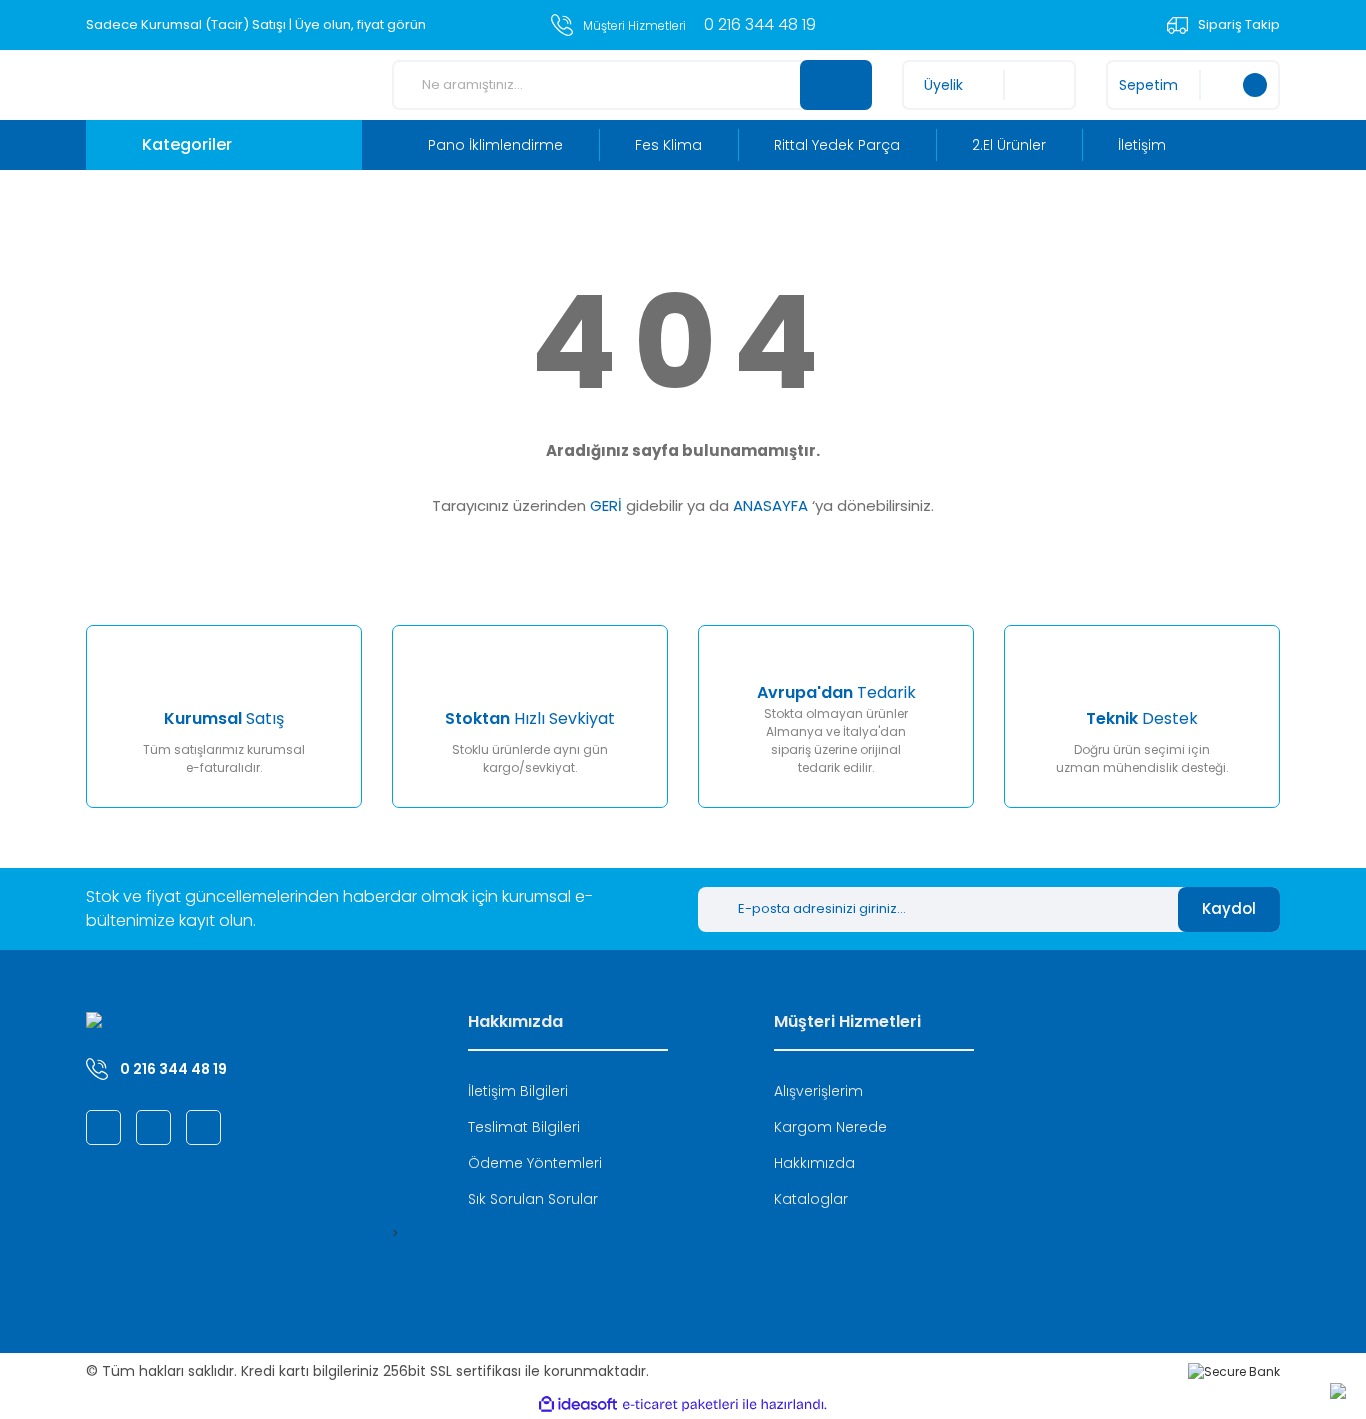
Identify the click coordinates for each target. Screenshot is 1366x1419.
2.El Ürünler (1009, 145)
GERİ (606, 505)
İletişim (1142, 145)
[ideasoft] (578, 1404)
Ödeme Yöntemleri (535, 1163)
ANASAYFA (770, 505)
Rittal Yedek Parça (837, 145)
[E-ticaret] (680, 1405)
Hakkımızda (814, 1163)
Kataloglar (811, 1199)
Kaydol (1229, 908)
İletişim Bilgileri (518, 1091)
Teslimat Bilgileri (524, 1127)
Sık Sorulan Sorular (533, 1199)
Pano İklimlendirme (495, 145)
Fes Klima (668, 145)
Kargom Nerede (830, 1127)
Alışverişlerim (818, 1091)
